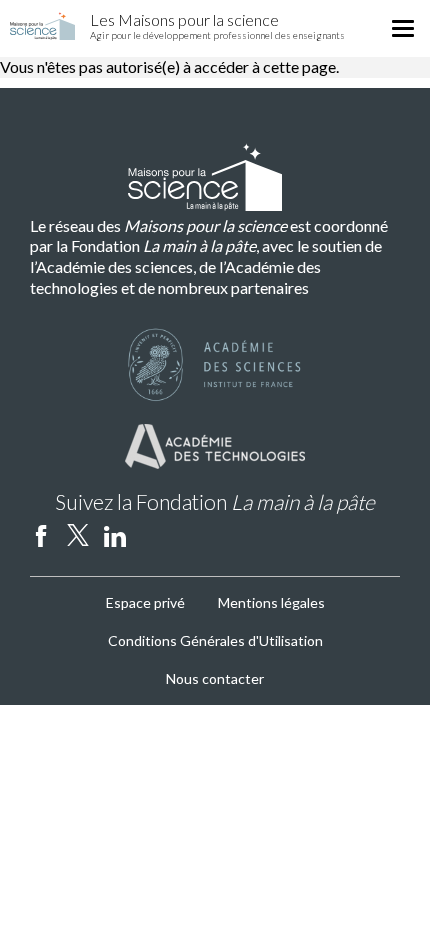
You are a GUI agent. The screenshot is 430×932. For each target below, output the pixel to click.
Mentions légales (271, 602)
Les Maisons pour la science (184, 19)
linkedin (115, 535)
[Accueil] (42, 26)
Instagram (152, 535)
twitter (78, 535)
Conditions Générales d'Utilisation (215, 640)
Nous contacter (215, 678)
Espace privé (145, 602)
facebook (41, 535)
